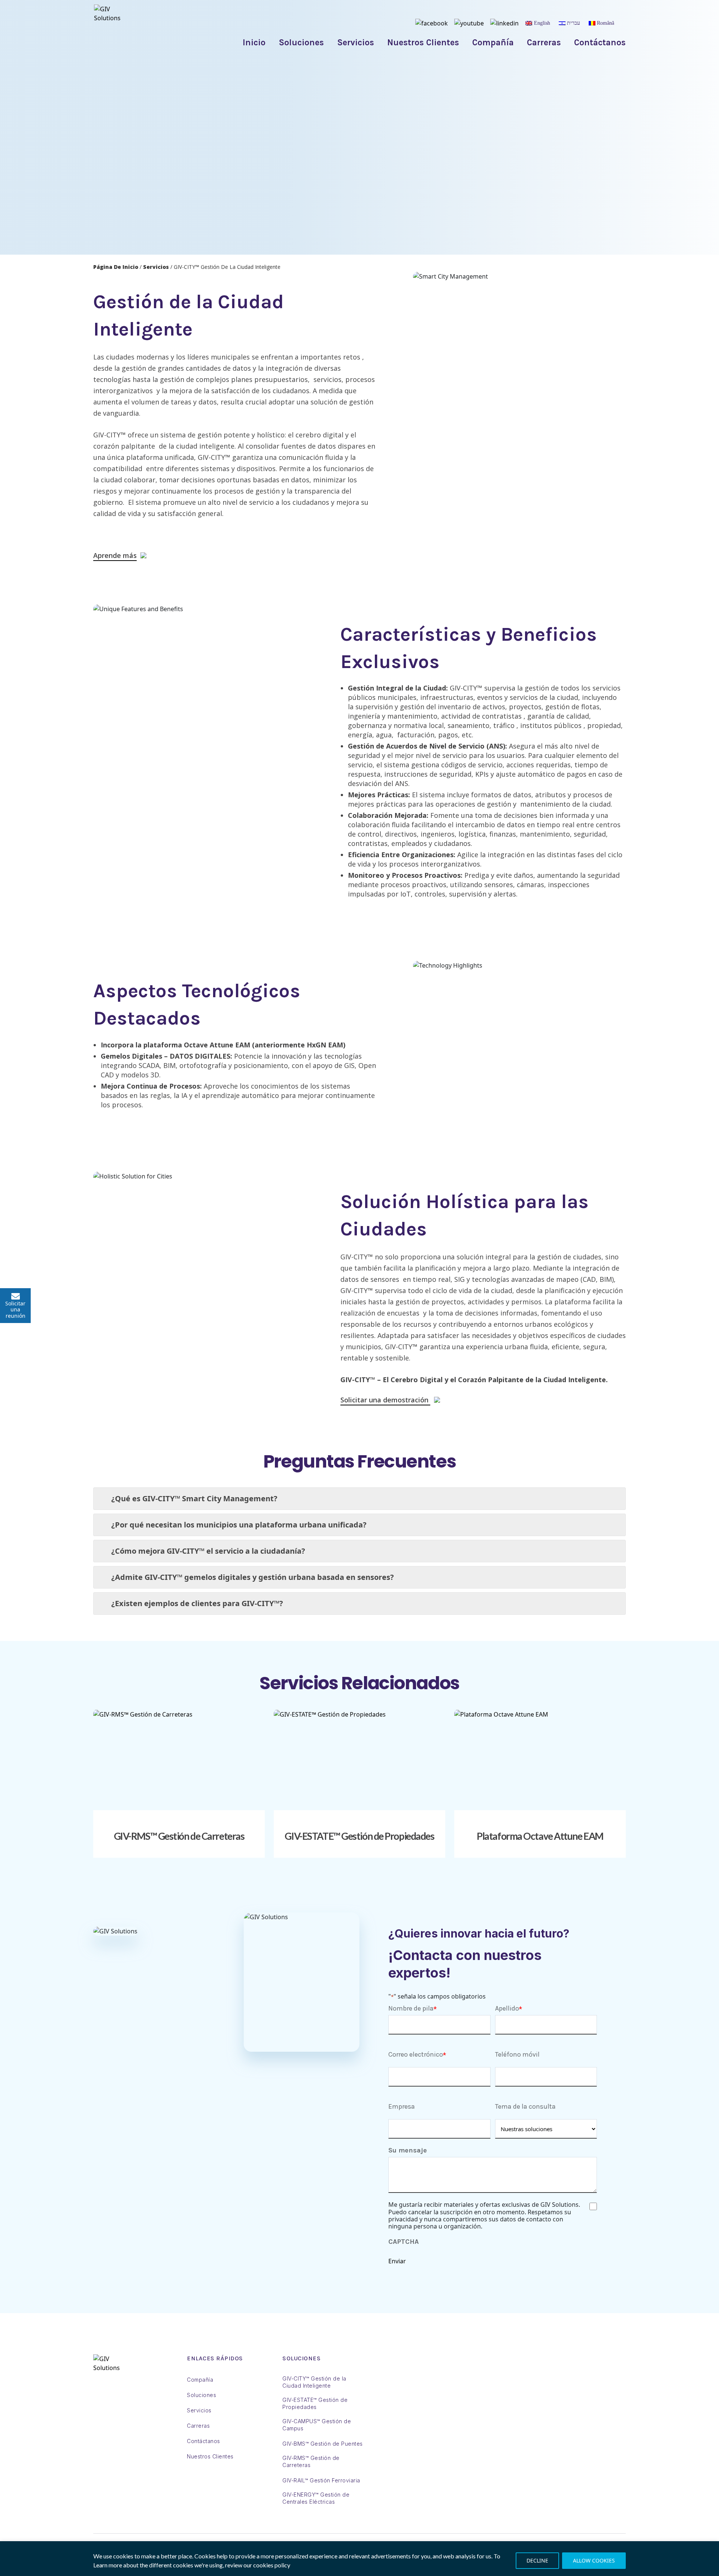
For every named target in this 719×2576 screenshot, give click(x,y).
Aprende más (115, 556)
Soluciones (301, 43)
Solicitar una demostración (385, 1401)
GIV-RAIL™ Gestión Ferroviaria (321, 2480)
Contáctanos (600, 43)
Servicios (356, 43)
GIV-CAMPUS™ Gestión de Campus (317, 2425)
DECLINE (537, 2560)
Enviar (397, 2261)
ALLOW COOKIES (594, 2560)
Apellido (507, 2008)
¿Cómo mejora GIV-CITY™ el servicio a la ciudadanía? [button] (208, 1551)
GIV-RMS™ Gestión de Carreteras (179, 1836)
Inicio (254, 43)
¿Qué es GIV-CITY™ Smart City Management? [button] (194, 1498)
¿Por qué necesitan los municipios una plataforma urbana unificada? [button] (239, 1525)
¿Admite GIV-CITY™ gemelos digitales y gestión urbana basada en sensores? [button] (253, 1577)
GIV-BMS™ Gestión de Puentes (323, 2444)
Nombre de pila (411, 2008)
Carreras (544, 43)
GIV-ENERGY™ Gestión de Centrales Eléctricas (316, 2498)
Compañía (493, 43)
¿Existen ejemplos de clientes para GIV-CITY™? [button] (197, 1603)
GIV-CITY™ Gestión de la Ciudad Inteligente (314, 2382)
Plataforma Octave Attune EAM (540, 1836)
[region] (359, 2559)
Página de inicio (116, 267)
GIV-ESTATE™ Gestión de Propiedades (359, 1836)
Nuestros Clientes (423, 43)
